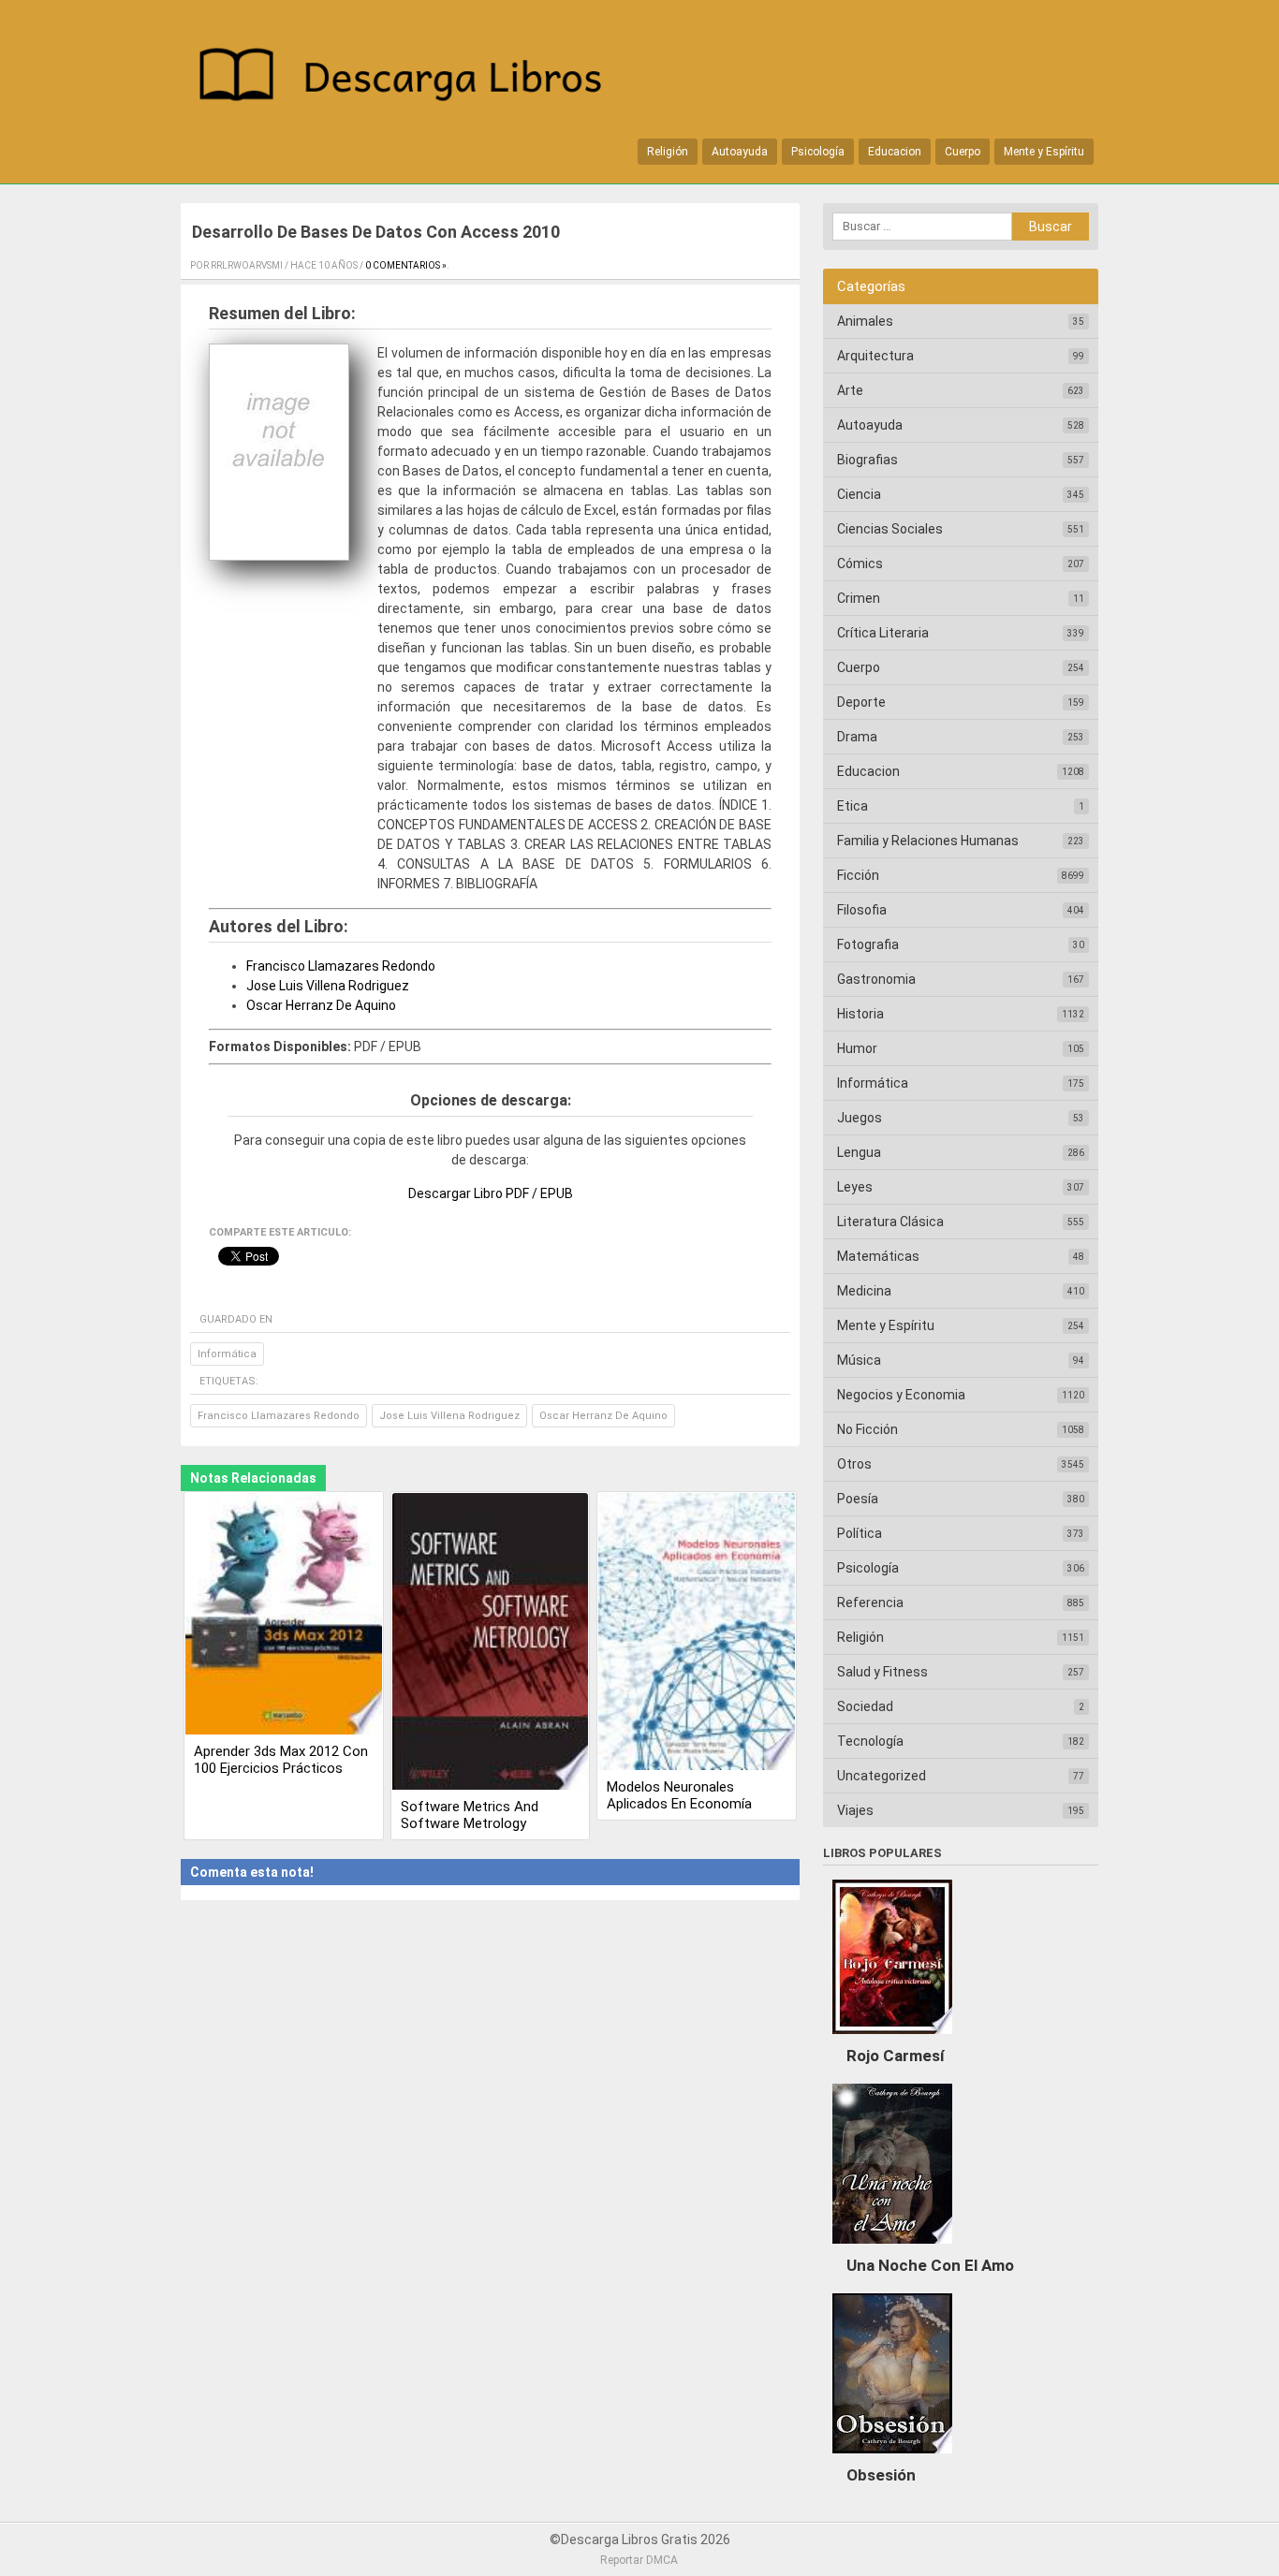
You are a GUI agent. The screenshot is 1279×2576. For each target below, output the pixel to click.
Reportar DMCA (639, 2560)
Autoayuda (740, 152)
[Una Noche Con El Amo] (892, 2248)
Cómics (860, 563)
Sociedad (865, 1706)
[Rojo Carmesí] (892, 2039)
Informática (227, 1354)
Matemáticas (878, 1256)
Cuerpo (963, 152)
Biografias (867, 460)
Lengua (859, 1152)
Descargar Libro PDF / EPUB (491, 1193)
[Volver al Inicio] (410, 78)
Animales (865, 321)
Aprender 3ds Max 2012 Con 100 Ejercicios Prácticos (281, 1760)
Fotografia (868, 944)
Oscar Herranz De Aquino (321, 1005)
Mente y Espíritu (1044, 152)
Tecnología (870, 1741)
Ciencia (859, 494)
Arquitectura (875, 356)
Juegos (860, 1118)
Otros (854, 1464)
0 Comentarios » (406, 265)
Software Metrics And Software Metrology (470, 1815)
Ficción (858, 875)
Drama (857, 737)
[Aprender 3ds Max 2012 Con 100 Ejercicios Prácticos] (284, 1616)
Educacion (895, 152)
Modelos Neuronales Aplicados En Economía (679, 1795)
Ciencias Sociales (890, 529)
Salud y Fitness (882, 1672)
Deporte (861, 702)
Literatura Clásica (890, 1222)
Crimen (859, 598)
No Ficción (867, 1429)
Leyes (855, 1187)
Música (859, 1360)
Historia (860, 1014)
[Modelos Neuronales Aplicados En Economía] (697, 1633)
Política (860, 1533)
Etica (853, 806)
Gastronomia (876, 979)
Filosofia (862, 910)
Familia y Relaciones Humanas (928, 841)
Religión (668, 152)
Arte (850, 390)
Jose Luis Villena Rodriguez (328, 986)
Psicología (818, 152)
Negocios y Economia (901, 1395)
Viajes (855, 1810)
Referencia (870, 1603)
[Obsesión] (892, 2458)
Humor (857, 1048)
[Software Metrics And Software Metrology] (491, 1643)
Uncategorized (882, 1776)
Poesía (858, 1499)
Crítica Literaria (883, 633)
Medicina (864, 1291)
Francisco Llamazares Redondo (341, 966)
